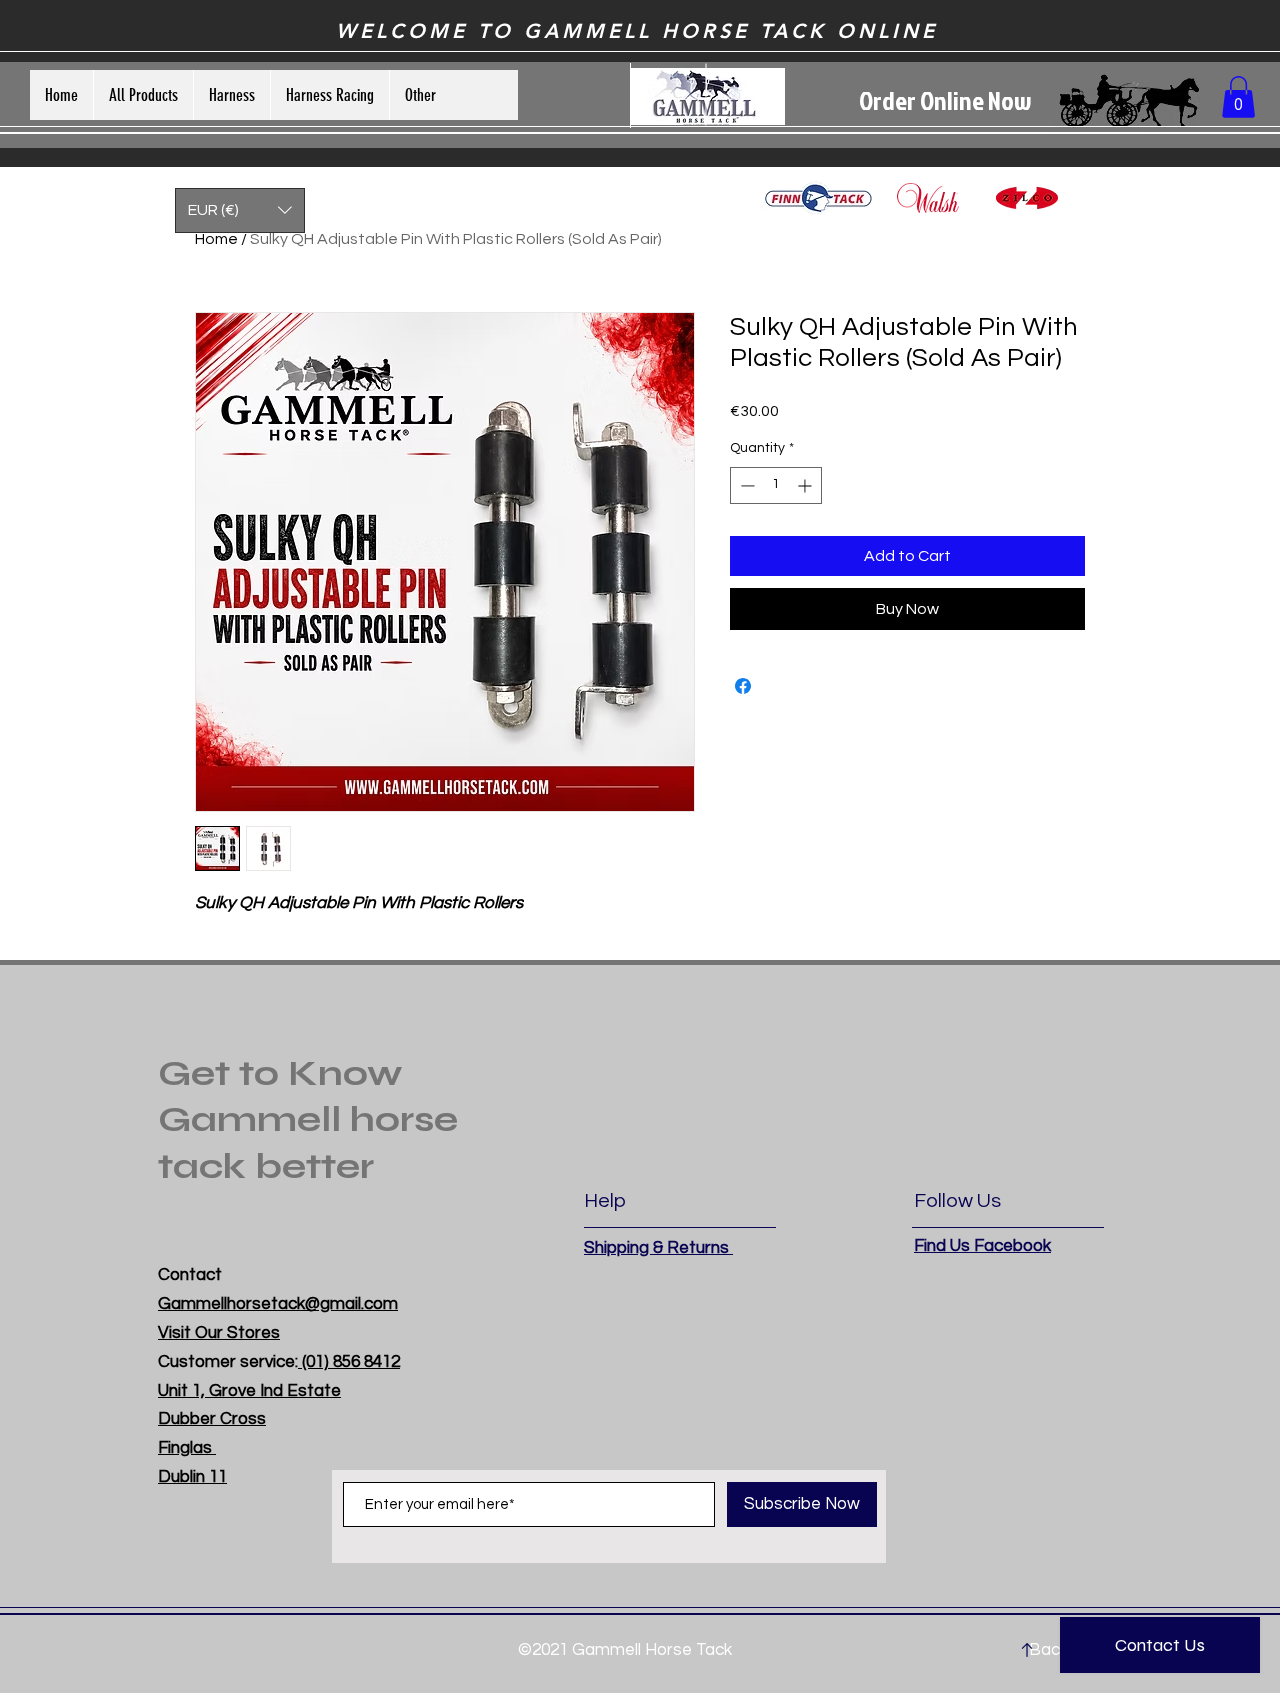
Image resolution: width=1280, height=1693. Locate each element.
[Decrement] (745, 485)
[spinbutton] (776, 485)
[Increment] (806, 485)
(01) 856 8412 (349, 1362)
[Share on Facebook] (743, 686)
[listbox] (240, 210)
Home (216, 239)
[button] (1238, 97)
